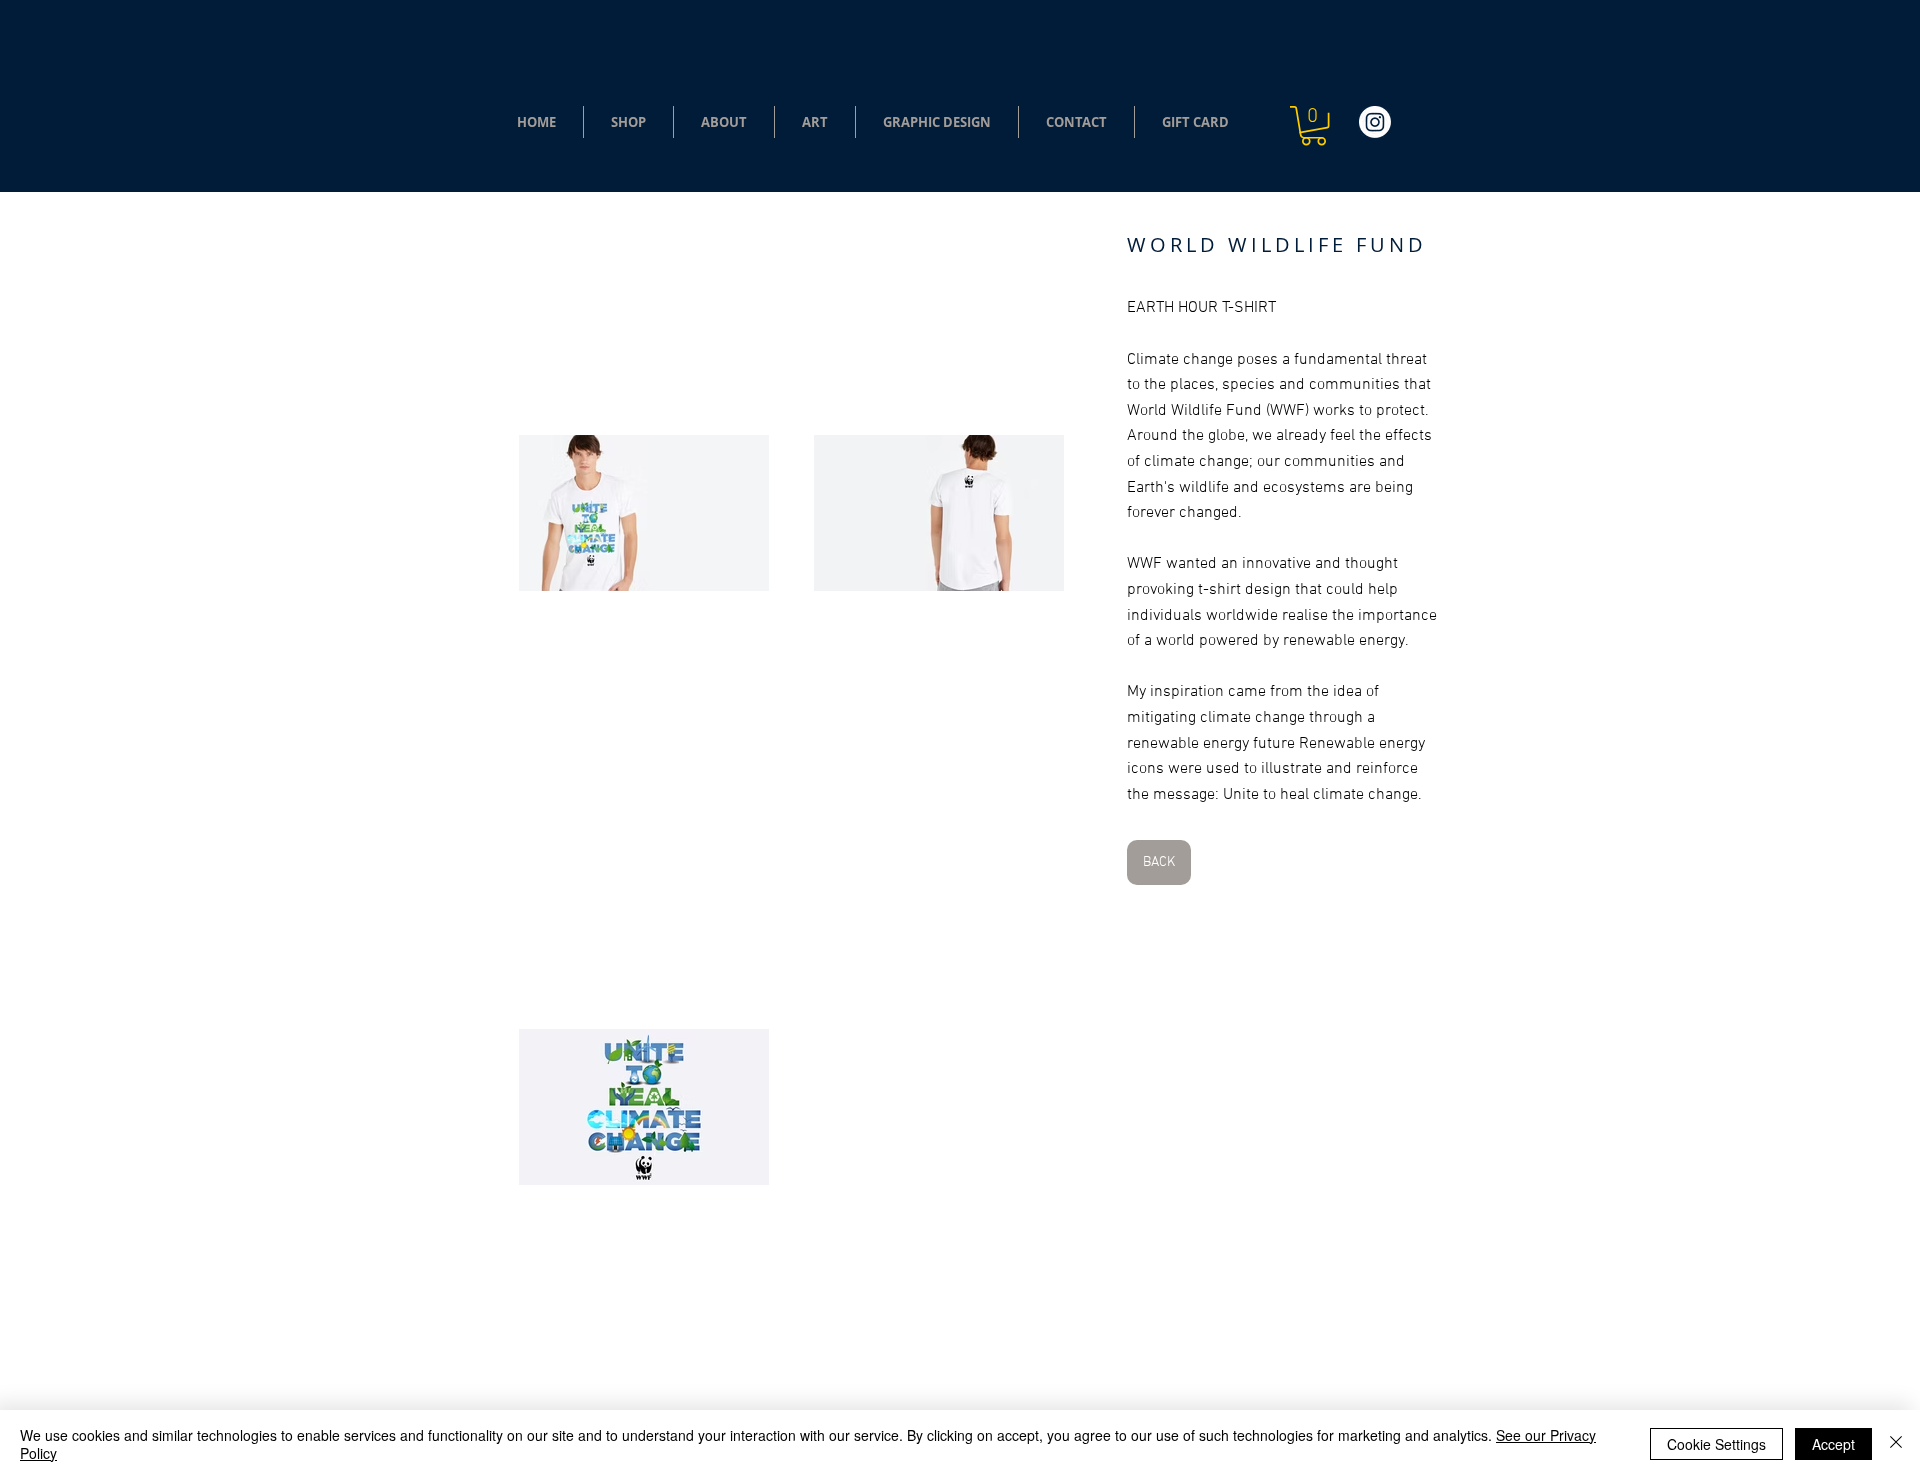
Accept (1833, 1444)
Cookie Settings (1716, 1444)
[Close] (1896, 1444)
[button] (628, 122)
